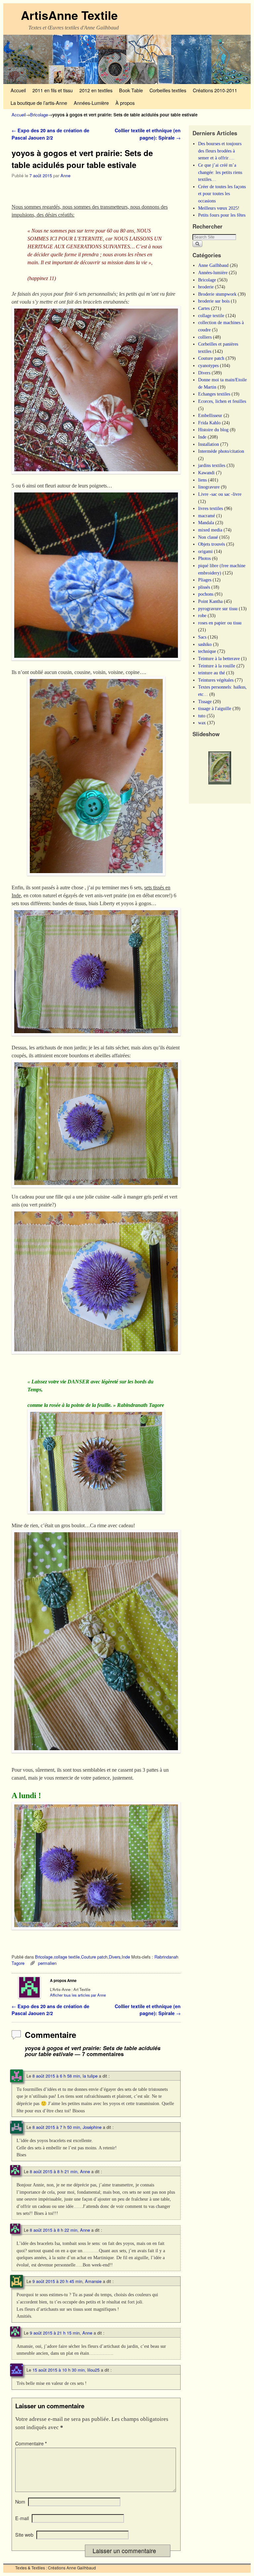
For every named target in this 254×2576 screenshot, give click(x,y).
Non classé (208, 537)
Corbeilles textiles (168, 90)
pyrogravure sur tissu (218, 609)
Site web (24, 2535)
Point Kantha (210, 601)
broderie (206, 287)
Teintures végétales (216, 680)
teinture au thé (212, 673)
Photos (204, 558)
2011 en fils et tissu (53, 90)
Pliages (205, 580)
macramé (207, 516)
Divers (115, 1957)
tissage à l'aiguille (215, 708)
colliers (205, 337)
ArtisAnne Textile (69, 15)
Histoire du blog (213, 430)
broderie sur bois (214, 301)
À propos (125, 103)
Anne (65, 175)
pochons (206, 594)
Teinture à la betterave (219, 658)
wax (202, 723)
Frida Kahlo (209, 423)
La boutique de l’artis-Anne (39, 103)
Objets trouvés (212, 544)
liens (202, 480)
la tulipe (90, 2076)
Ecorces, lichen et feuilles (222, 401)
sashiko (205, 644)
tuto (202, 716)
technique (207, 651)
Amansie (93, 2281)
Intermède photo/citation (221, 451)
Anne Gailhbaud (213, 265)
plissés (204, 587)
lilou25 (93, 2370)
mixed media (210, 530)
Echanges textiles (214, 394)
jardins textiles (212, 465)
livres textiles (211, 508)
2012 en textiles (96, 90)
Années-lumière (213, 273)
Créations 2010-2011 (215, 90)
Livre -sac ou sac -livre (220, 494)
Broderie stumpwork (217, 294)
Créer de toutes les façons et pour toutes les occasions (222, 194)
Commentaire (31, 2443)
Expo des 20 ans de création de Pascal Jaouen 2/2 (50, 134)
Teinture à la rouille (217, 666)
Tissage (205, 701)
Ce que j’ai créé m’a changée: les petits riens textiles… (220, 172)
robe (202, 615)
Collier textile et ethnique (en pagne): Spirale (148, 134)
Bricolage (39, 115)
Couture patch (94, 1957)
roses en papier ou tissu (220, 623)
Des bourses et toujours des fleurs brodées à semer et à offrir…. (220, 151)
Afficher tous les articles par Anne (78, 1995)
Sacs (202, 637)
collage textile (67, 1957)
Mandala (206, 523)
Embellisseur (210, 415)
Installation (209, 444)
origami (205, 551)
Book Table (131, 90)
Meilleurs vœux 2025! (219, 208)
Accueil (18, 90)
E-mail (22, 2518)
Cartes (204, 308)
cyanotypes (208, 365)
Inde (126, 1957)
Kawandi (206, 473)
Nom (20, 2502)
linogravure (209, 487)
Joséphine (92, 2127)
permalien (47, 1963)
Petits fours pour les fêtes (222, 215)
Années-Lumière (91, 103)
